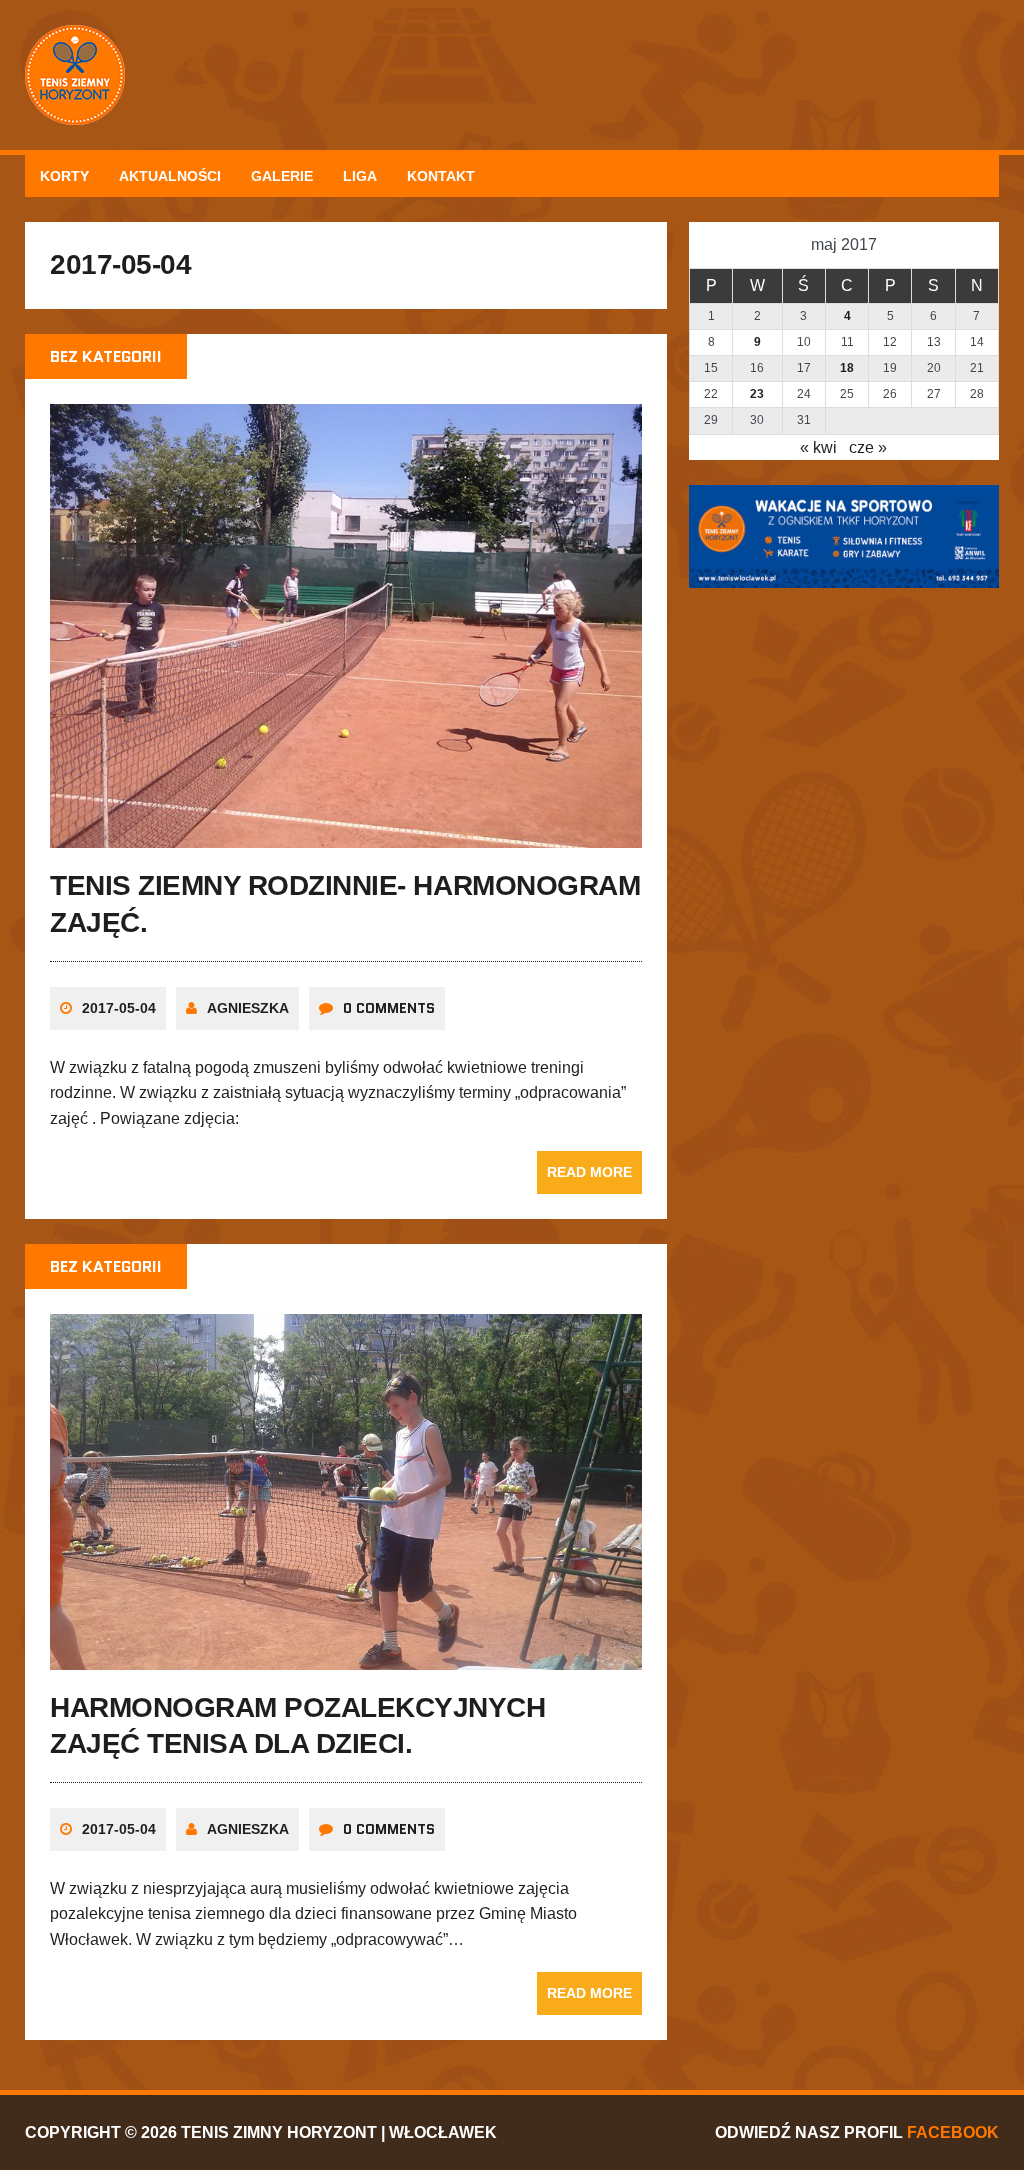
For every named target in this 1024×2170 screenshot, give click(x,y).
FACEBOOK (953, 2132)
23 (757, 394)
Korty (64, 176)
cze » (868, 447)
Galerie (282, 176)
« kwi (818, 447)
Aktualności (170, 176)
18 (847, 368)
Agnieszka (248, 1008)
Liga (360, 176)
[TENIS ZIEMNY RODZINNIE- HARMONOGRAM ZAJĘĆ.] (346, 835)
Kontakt (441, 176)
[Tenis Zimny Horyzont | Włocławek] (512, 75)
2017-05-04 (119, 1008)
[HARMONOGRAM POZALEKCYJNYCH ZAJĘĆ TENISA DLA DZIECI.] (346, 1656)
